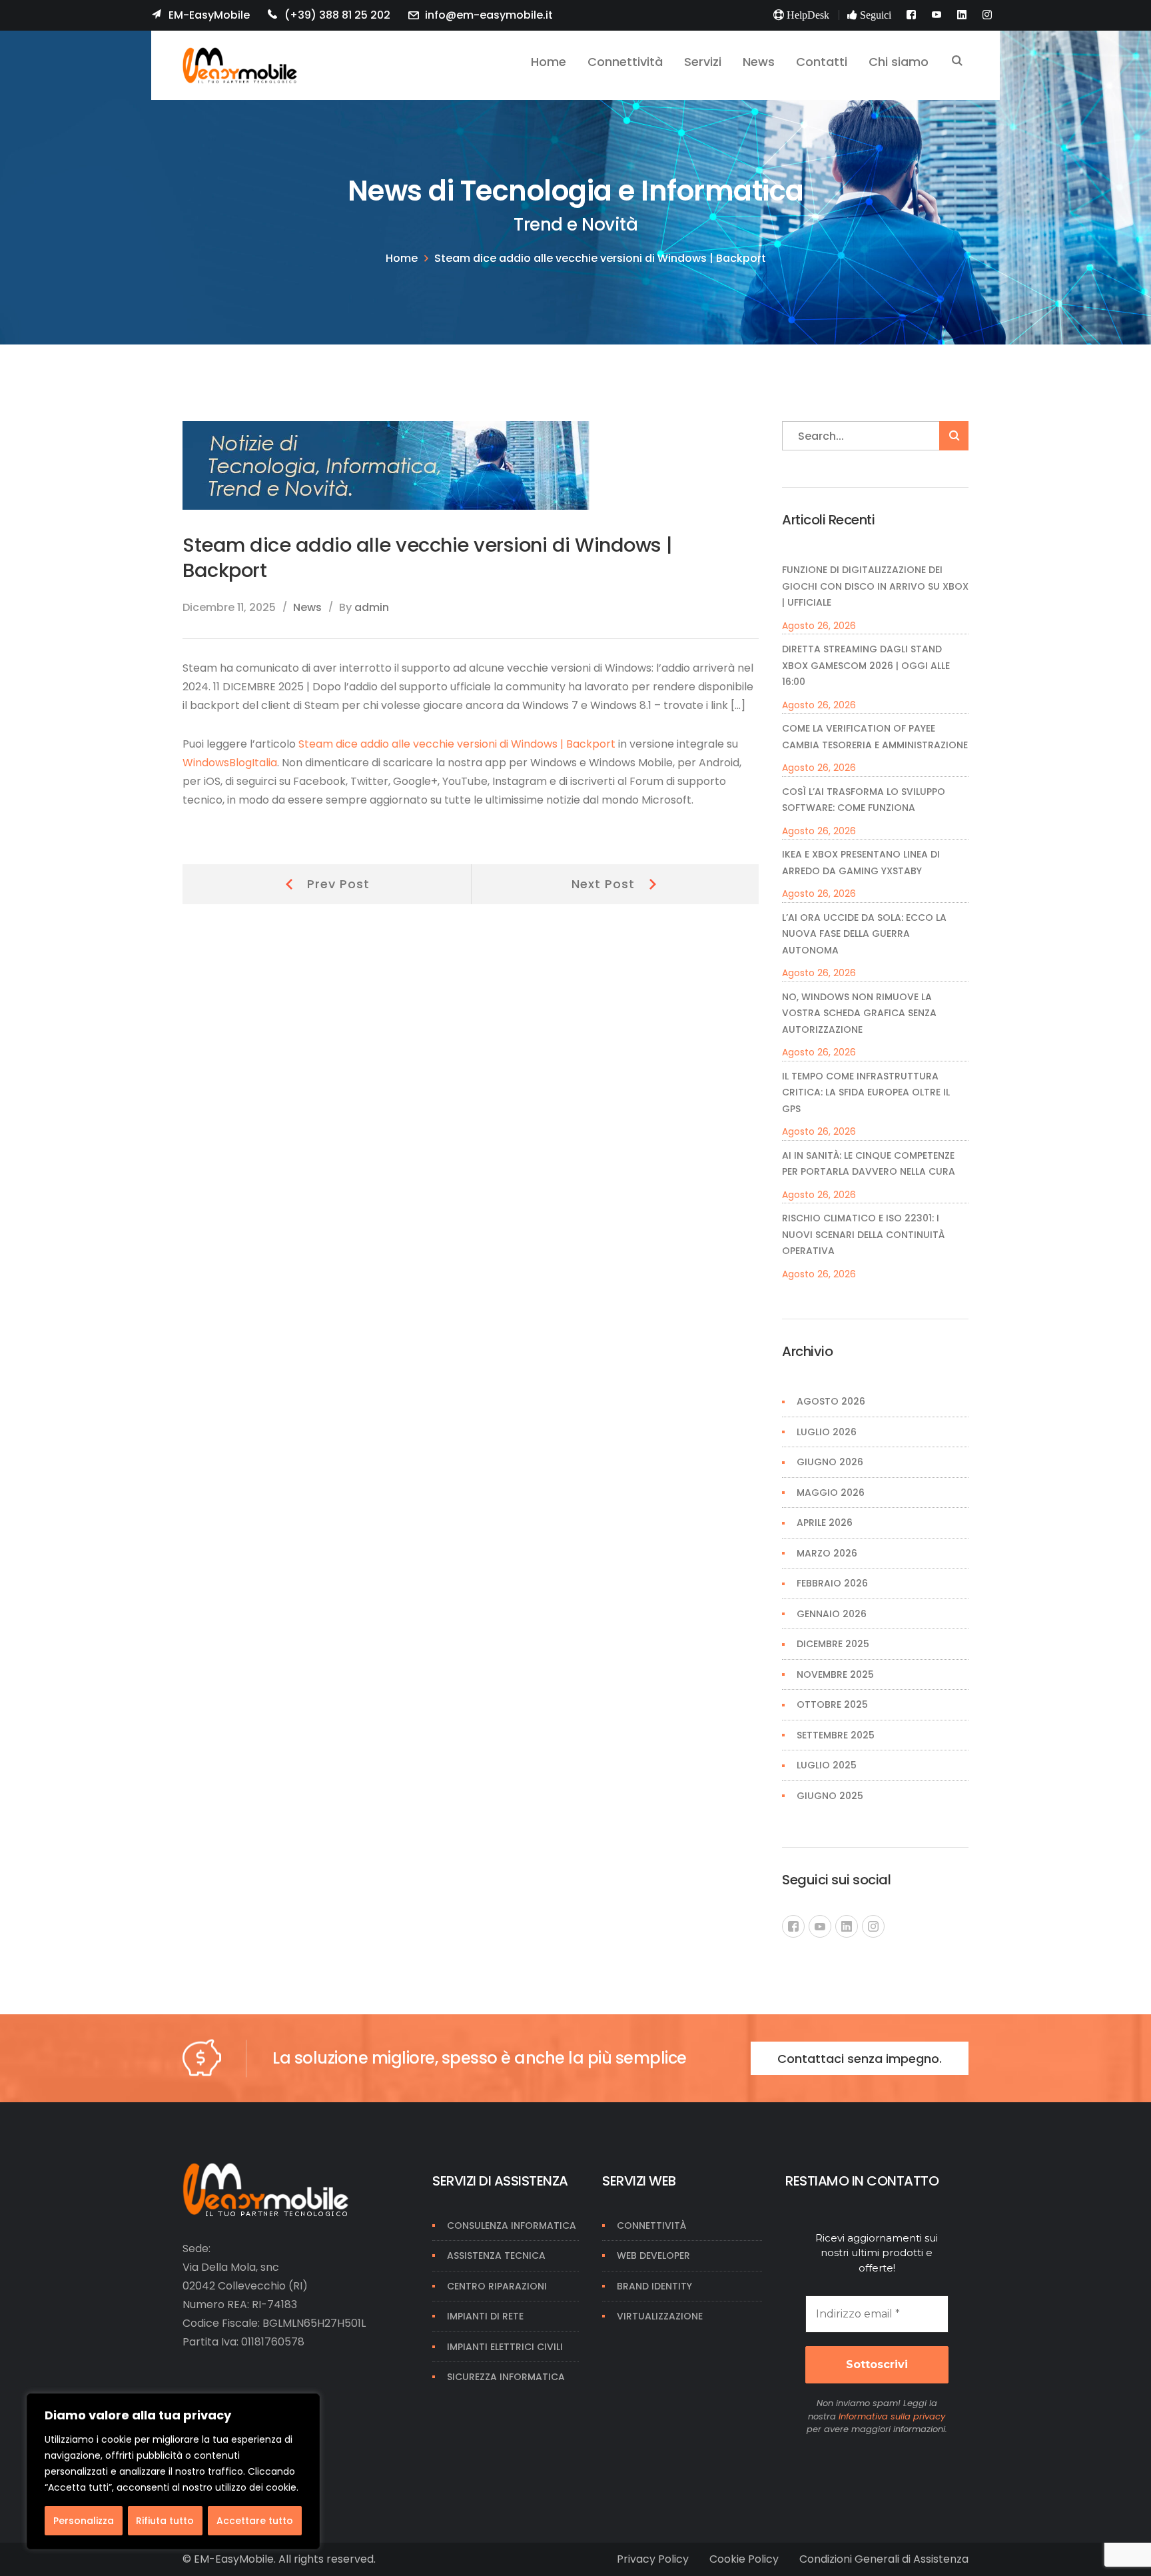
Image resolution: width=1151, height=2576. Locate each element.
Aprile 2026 (825, 1523)
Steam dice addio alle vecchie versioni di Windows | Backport (457, 744)
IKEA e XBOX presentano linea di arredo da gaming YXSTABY (861, 863)
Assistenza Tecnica (496, 2255)
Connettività (651, 2226)
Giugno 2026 (830, 1462)
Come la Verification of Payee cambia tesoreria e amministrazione (875, 737)
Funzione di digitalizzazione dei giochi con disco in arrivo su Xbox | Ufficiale (875, 586)
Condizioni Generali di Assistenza (884, 2559)
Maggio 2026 (831, 1493)
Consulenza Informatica (512, 2226)
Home (402, 258)
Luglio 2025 (827, 1765)
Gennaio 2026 (832, 1614)
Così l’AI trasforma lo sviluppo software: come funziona (864, 800)
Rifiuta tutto (165, 2521)
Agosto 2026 (831, 1401)
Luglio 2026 (827, 1432)
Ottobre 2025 (832, 1704)
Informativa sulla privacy (892, 2416)
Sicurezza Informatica (506, 2377)
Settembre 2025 (836, 1735)
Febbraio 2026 (832, 1583)
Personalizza (84, 2521)
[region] (173, 2471)
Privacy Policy (653, 2559)
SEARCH (957, 62)
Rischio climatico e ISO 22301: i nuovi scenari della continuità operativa (863, 1234)
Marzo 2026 (827, 1553)
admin (372, 607)
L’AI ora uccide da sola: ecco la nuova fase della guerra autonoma (864, 934)
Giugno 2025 (830, 1796)
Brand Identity (654, 2286)
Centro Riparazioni (497, 2286)
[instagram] (873, 1926)
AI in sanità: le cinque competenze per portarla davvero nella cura (869, 1164)
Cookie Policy (744, 2559)
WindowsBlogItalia (230, 763)
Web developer (653, 2255)
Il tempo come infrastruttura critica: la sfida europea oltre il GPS (866, 1092)
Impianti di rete (485, 2316)
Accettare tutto (255, 2521)
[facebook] (793, 1926)
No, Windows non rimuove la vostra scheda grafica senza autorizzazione (859, 1013)
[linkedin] (847, 1926)
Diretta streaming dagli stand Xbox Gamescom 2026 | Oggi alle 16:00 (866, 665)
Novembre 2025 (835, 1674)
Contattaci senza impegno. (860, 2059)
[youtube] (820, 1926)
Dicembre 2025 (833, 1644)
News (307, 607)
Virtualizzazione (660, 2316)
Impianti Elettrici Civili (505, 2347)
